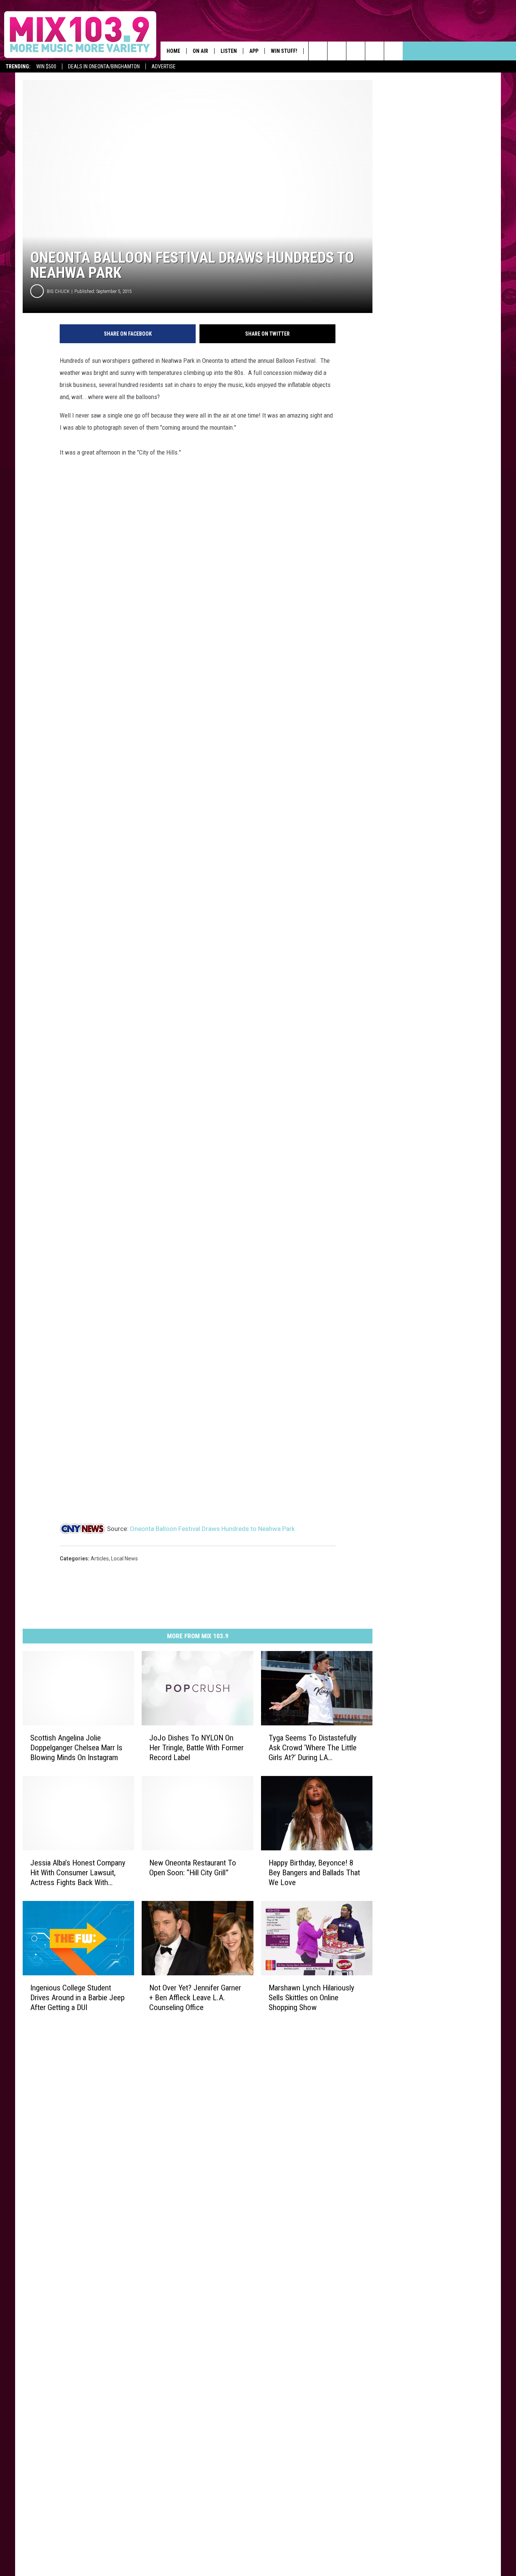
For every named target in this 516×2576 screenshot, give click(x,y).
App (254, 51)
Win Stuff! (284, 51)
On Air (200, 51)
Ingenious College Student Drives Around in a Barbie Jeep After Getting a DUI (77, 1997)
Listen (229, 51)
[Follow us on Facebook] (356, 51)
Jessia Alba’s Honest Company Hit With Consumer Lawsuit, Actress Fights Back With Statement (78, 1872)
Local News (124, 1559)
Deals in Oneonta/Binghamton (104, 66)
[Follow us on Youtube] (375, 51)
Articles (100, 1559)
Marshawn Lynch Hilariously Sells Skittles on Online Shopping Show (311, 1997)
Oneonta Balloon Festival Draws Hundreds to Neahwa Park (212, 1529)
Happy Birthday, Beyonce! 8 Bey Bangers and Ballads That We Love (314, 1872)
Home (173, 51)
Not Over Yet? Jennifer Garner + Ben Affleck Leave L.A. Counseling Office (195, 1997)
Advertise (164, 66)
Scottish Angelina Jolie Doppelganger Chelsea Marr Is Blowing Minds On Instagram (76, 1747)
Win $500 (46, 66)
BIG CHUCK (58, 291)
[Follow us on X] (393, 51)
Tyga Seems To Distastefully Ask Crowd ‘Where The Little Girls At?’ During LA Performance (313, 1747)
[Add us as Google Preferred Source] (337, 51)
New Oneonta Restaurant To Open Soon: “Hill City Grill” (193, 1867)
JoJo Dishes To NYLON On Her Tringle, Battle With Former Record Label (196, 1747)
